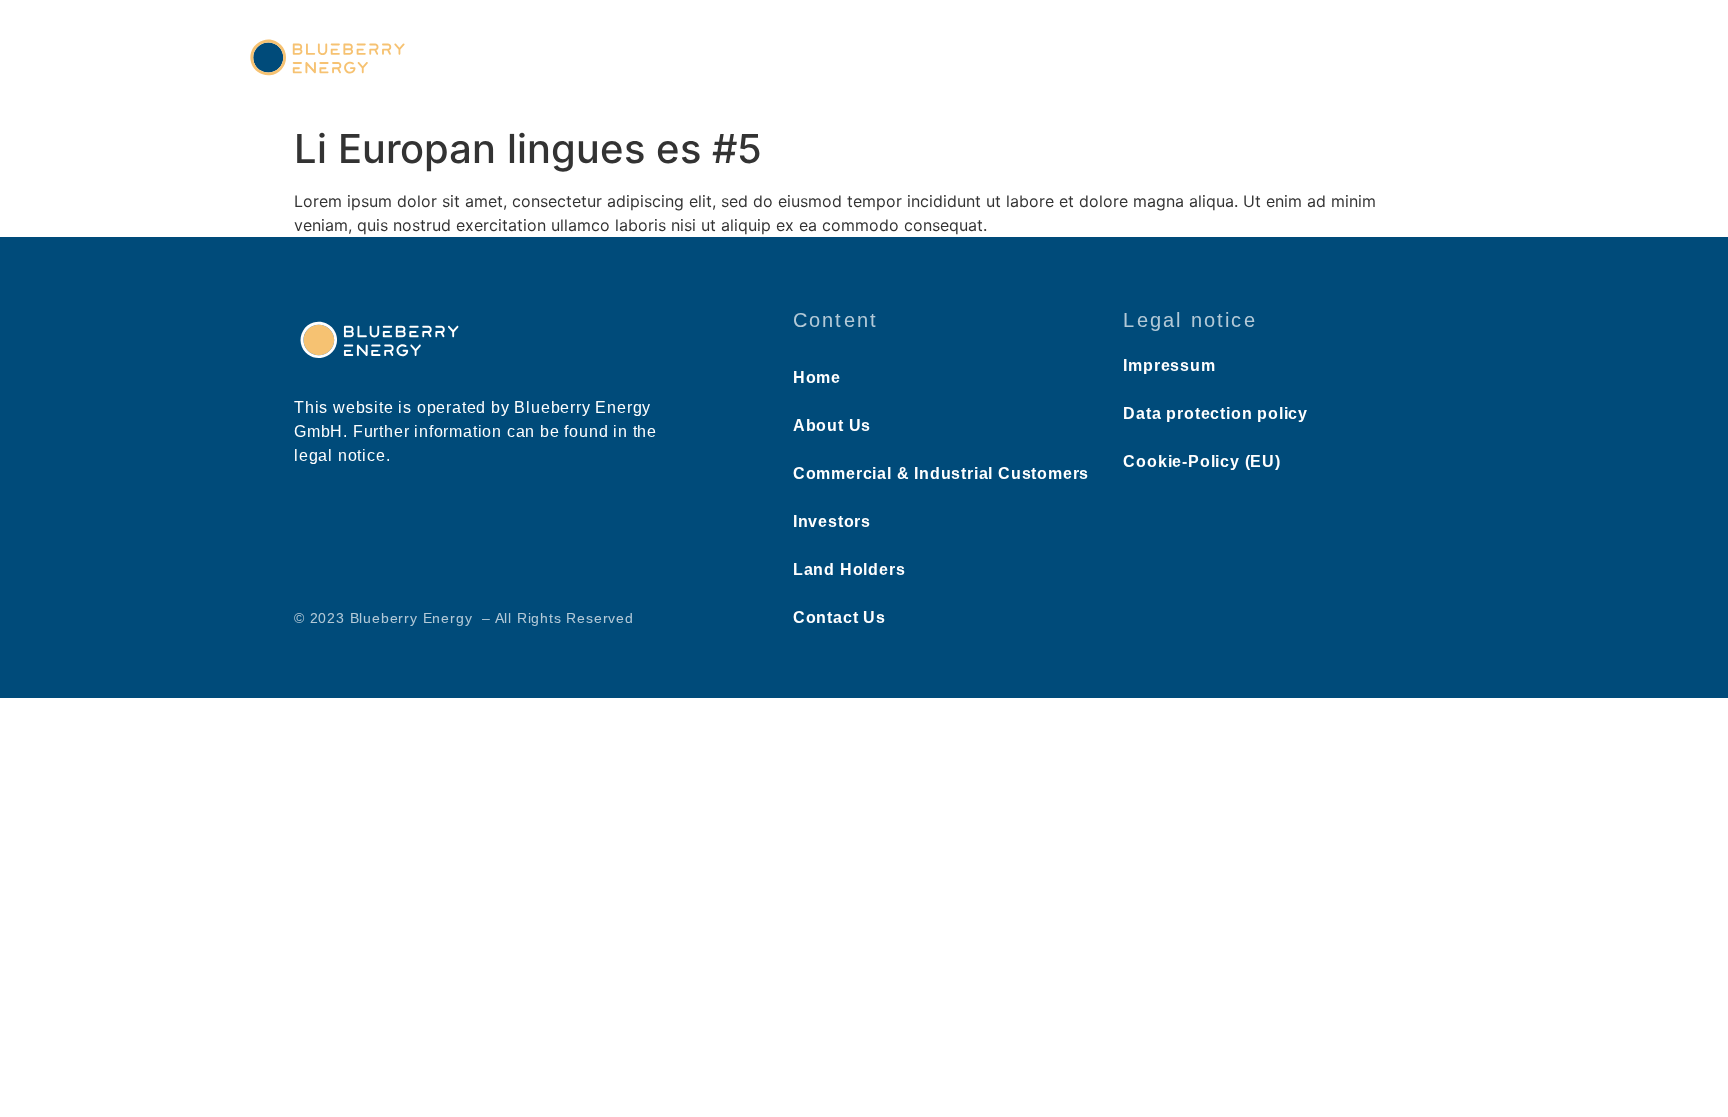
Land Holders (1199, 58)
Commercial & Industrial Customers (886, 58)
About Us (687, 58)
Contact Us (1322, 58)
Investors (1084, 58)
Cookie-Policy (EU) (1201, 461)
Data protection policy (1215, 413)
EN (1420, 61)
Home (599, 58)
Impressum (1169, 365)
